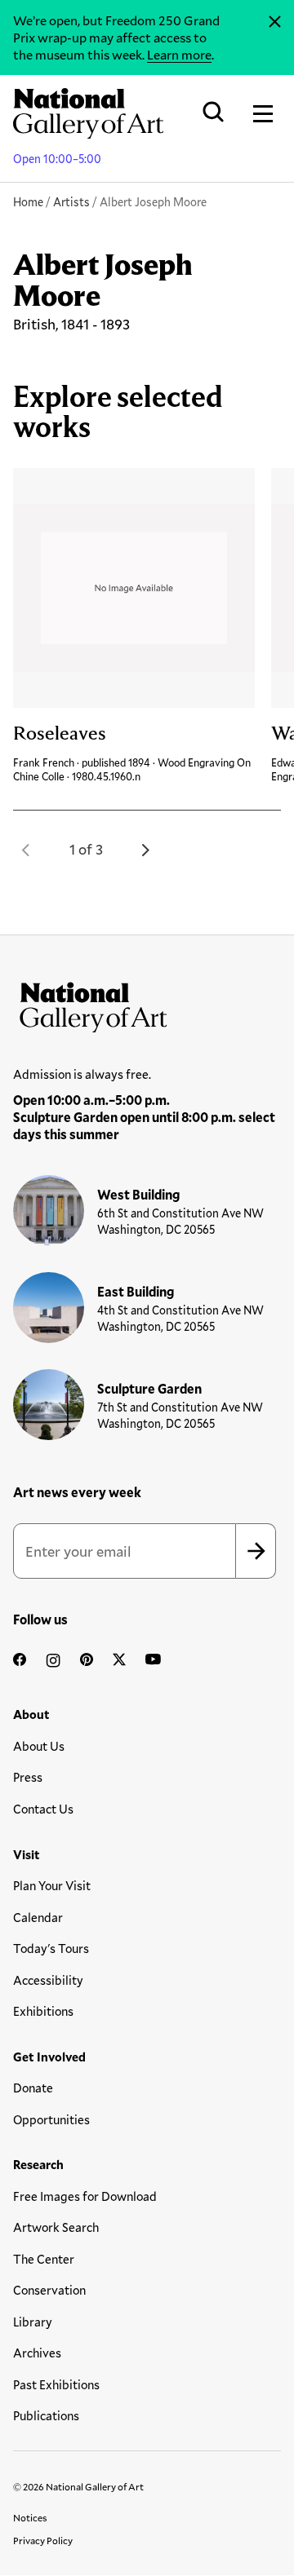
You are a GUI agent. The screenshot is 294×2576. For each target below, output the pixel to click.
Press (28, 1777)
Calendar (38, 1917)
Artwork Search (56, 2227)
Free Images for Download (85, 2196)
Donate (33, 2088)
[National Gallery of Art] (147, 1004)
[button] (26, 850)
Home (28, 202)
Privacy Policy (43, 2540)
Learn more (179, 54)
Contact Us (43, 1809)
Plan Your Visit (52, 1885)
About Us (39, 1746)
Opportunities (51, 2119)
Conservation (49, 2290)
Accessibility (48, 1980)
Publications (46, 2415)
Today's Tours (51, 1948)
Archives (37, 2353)
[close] (275, 22)
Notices (30, 2517)
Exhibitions (43, 2011)
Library (33, 2322)
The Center (44, 2259)
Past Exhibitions (56, 2384)
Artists (71, 202)
